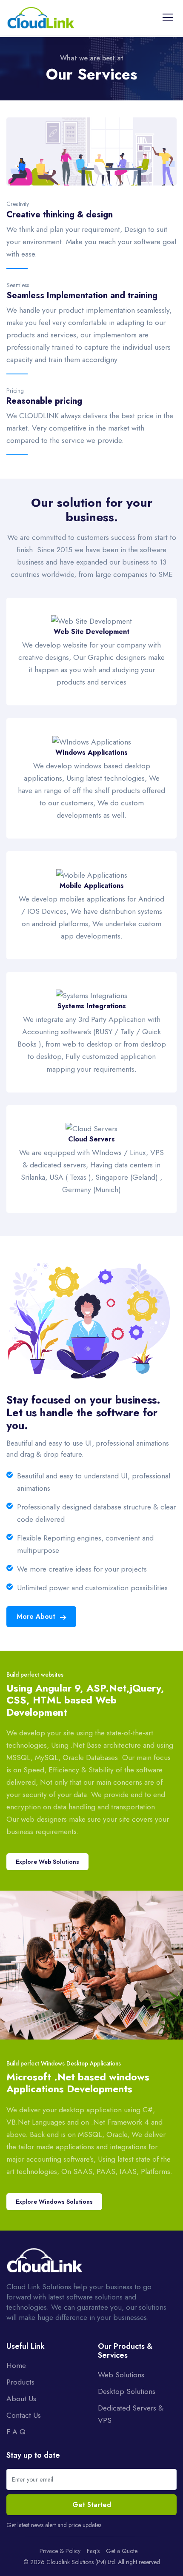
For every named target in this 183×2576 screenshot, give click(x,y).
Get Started (92, 2505)
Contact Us (24, 2415)
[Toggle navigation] (168, 17)
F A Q (16, 2432)
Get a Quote (122, 2551)
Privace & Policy (60, 2551)
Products (20, 2382)
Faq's (93, 2551)
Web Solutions (121, 2375)
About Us (21, 2399)
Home (16, 2365)
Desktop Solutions (127, 2391)
